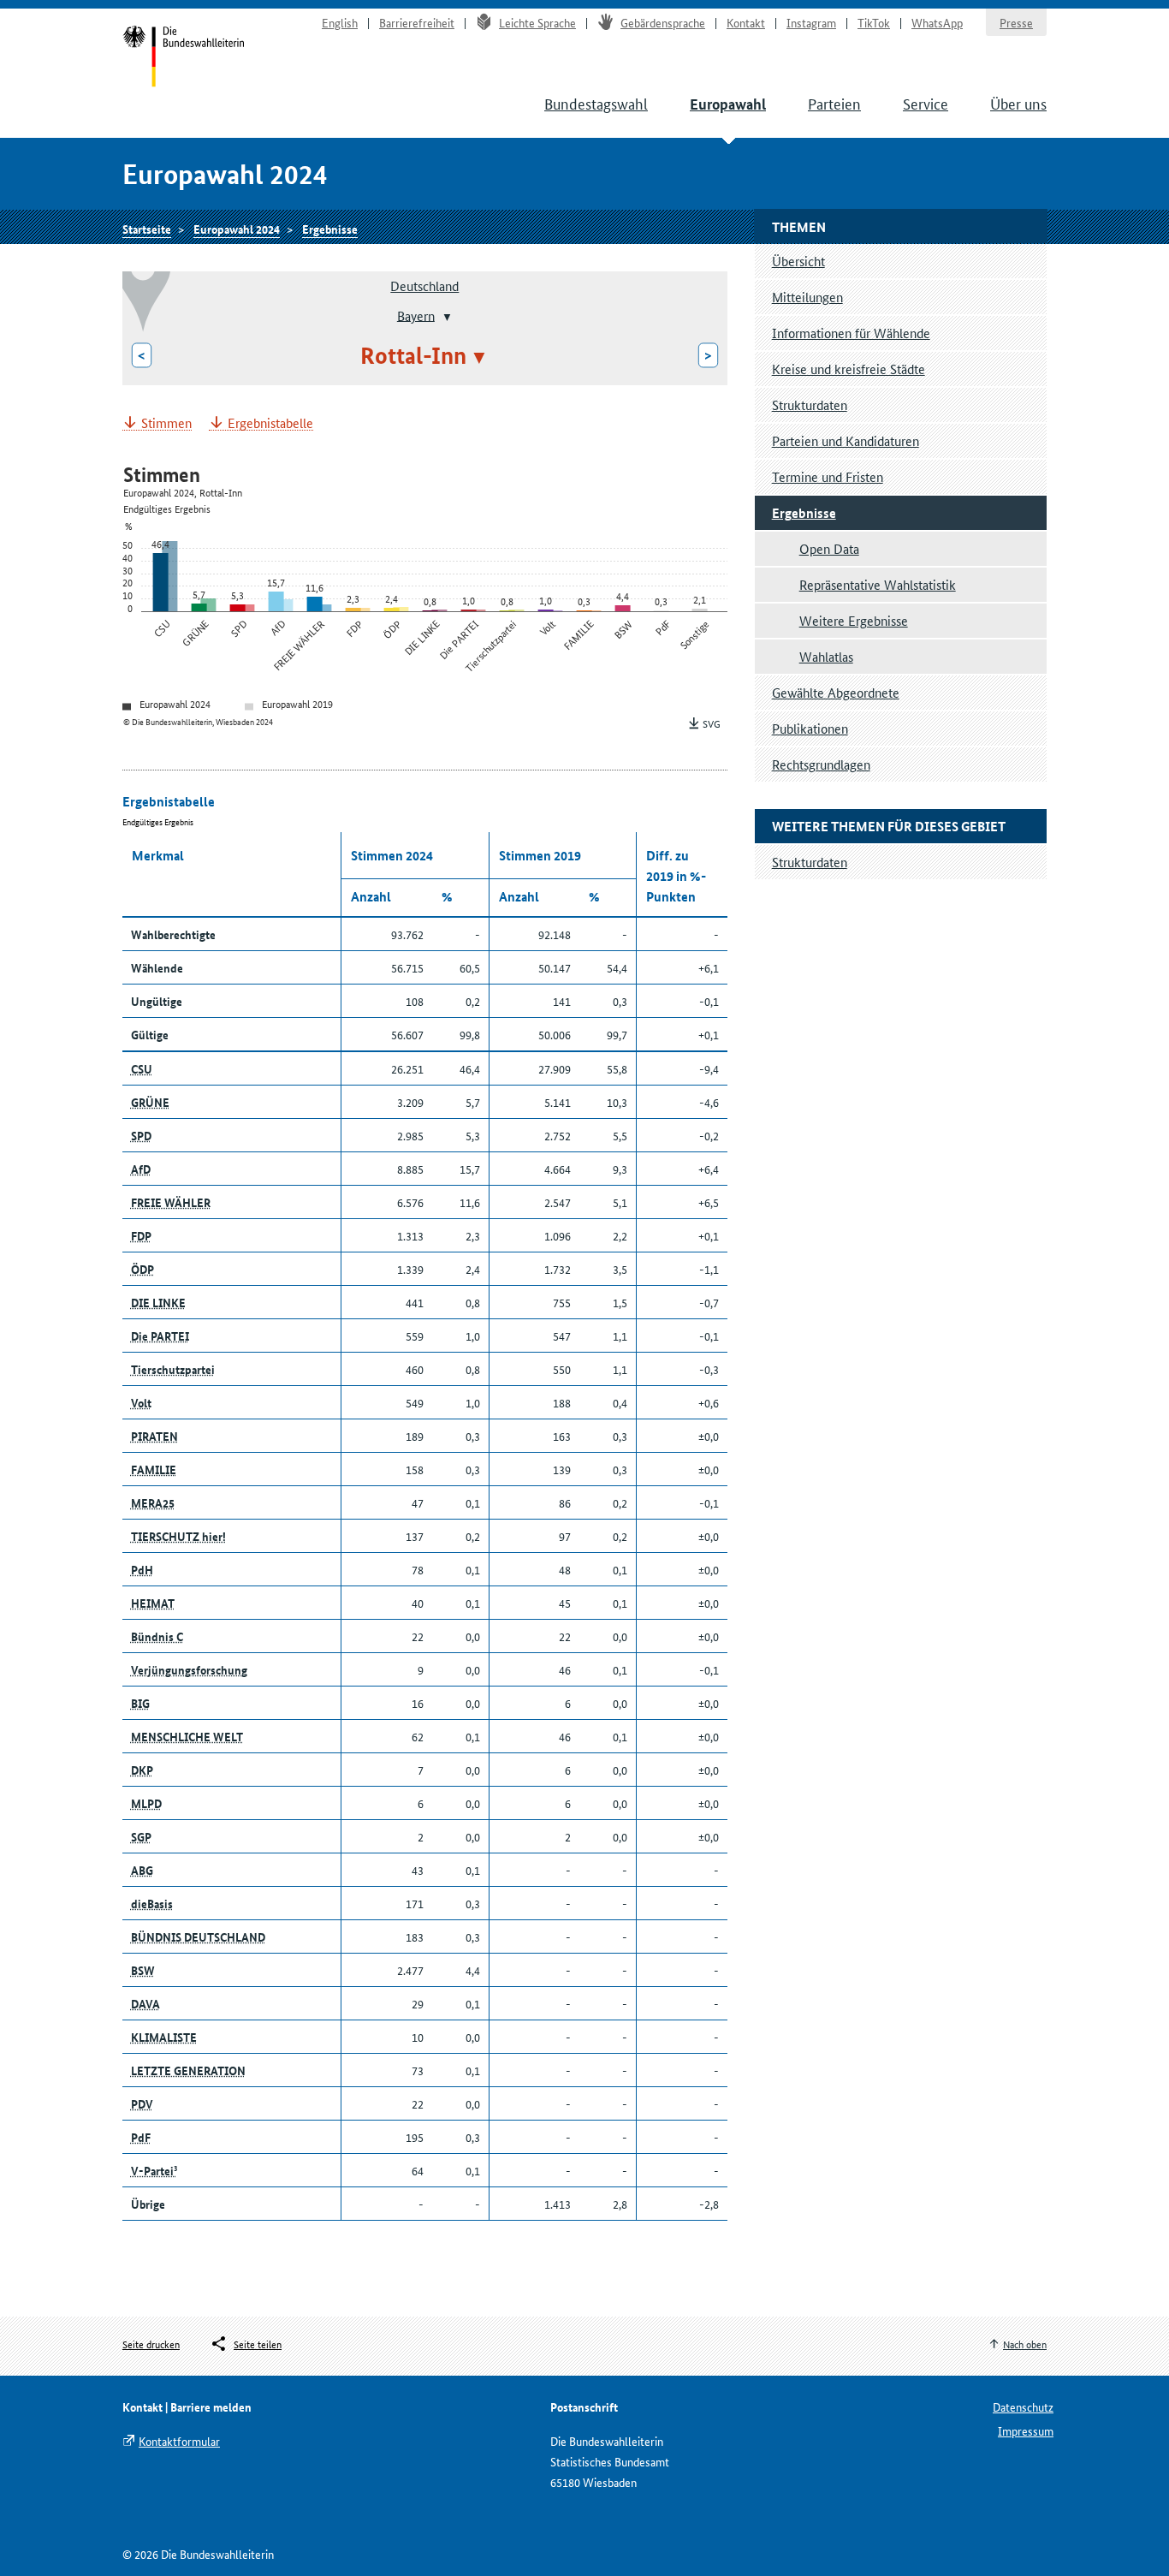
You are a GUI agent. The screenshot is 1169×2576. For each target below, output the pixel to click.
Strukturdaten (810, 405)
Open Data (829, 548)
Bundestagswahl (596, 103)
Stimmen (166, 423)
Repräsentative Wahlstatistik (878, 584)
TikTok (874, 22)
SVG (712, 723)
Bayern (416, 315)
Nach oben (1025, 2344)
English (340, 22)
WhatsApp (937, 22)
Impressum (1026, 2430)
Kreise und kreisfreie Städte (849, 369)
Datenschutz (1023, 2406)
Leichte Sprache (537, 22)
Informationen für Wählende (851, 333)
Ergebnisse (330, 229)
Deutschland (424, 286)
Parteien (834, 103)
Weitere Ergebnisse (854, 620)
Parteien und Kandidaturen (846, 440)
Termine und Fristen (828, 476)
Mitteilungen (807, 297)
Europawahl (728, 104)
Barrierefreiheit (417, 22)
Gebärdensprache (663, 22)
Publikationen (810, 728)
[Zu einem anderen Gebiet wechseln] (445, 317)
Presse (1016, 22)
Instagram (811, 22)
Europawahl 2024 (237, 229)
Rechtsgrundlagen (821, 764)
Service (926, 103)
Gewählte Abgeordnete (836, 692)
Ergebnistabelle (270, 423)
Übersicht (798, 261)
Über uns (1018, 103)
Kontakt (746, 22)
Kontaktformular (179, 2441)
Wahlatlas (826, 656)
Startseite (184, 58)
